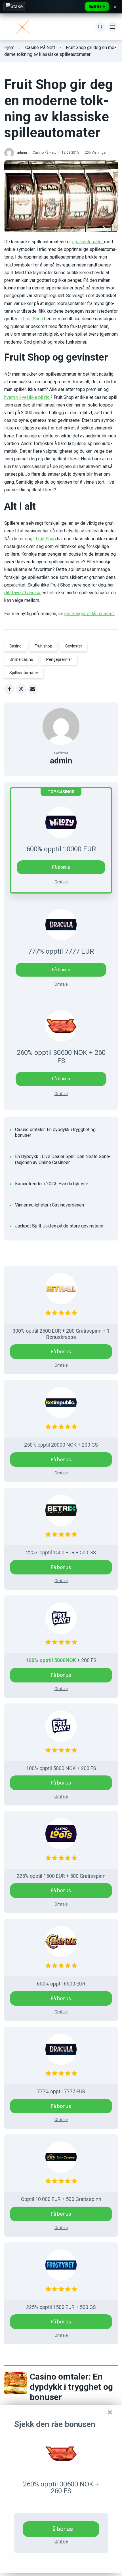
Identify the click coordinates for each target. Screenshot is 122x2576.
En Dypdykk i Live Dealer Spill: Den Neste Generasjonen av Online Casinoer (63, 1159)
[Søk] (100, 27)
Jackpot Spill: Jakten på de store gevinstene (59, 1226)
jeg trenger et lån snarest (90, 614)
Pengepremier (59, 659)
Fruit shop (43, 646)
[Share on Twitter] (21, 689)
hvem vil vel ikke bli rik (27, 397)
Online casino (21, 659)
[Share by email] (33, 689)
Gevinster (74, 646)
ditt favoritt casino (23, 593)
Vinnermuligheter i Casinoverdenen (50, 1205)
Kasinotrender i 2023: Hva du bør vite (52, 1184)
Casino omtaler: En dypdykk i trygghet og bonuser (55, 1133)
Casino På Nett (40, 47)
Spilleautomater (24, 673)
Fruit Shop (34, 319)
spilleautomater (88, 242)
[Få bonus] (61, 2454)
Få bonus (61, 970)
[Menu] (113, 27)
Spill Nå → (97, 6)
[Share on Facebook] (9, 689)
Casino (15, 646)
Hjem (9, 47)
